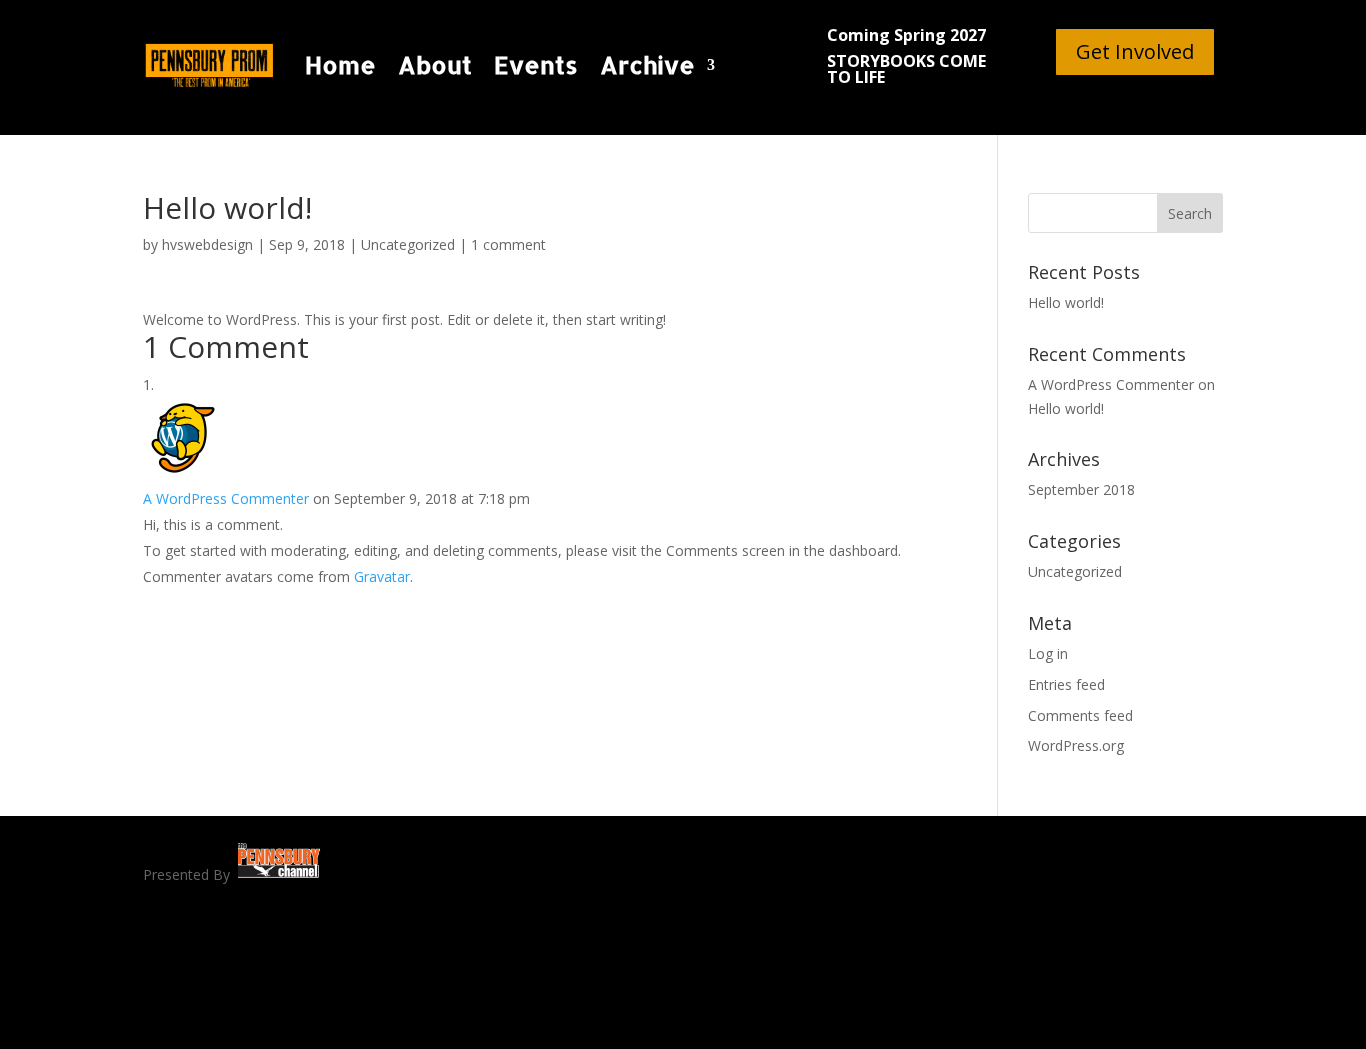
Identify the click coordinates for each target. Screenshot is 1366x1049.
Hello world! (1066, 302)
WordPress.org (1076, 745)
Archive (647, 64)
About (435, 64)
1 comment (508, 244)
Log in (1048, 653)
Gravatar (382, 576)
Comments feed (1080, 715)
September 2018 (1081, 489)
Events (536, 64)
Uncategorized (408, 244)
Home (340, 64)
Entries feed (1066, 684)
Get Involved (1135, 51)
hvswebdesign (207, 244)
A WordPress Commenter (226, 498)
